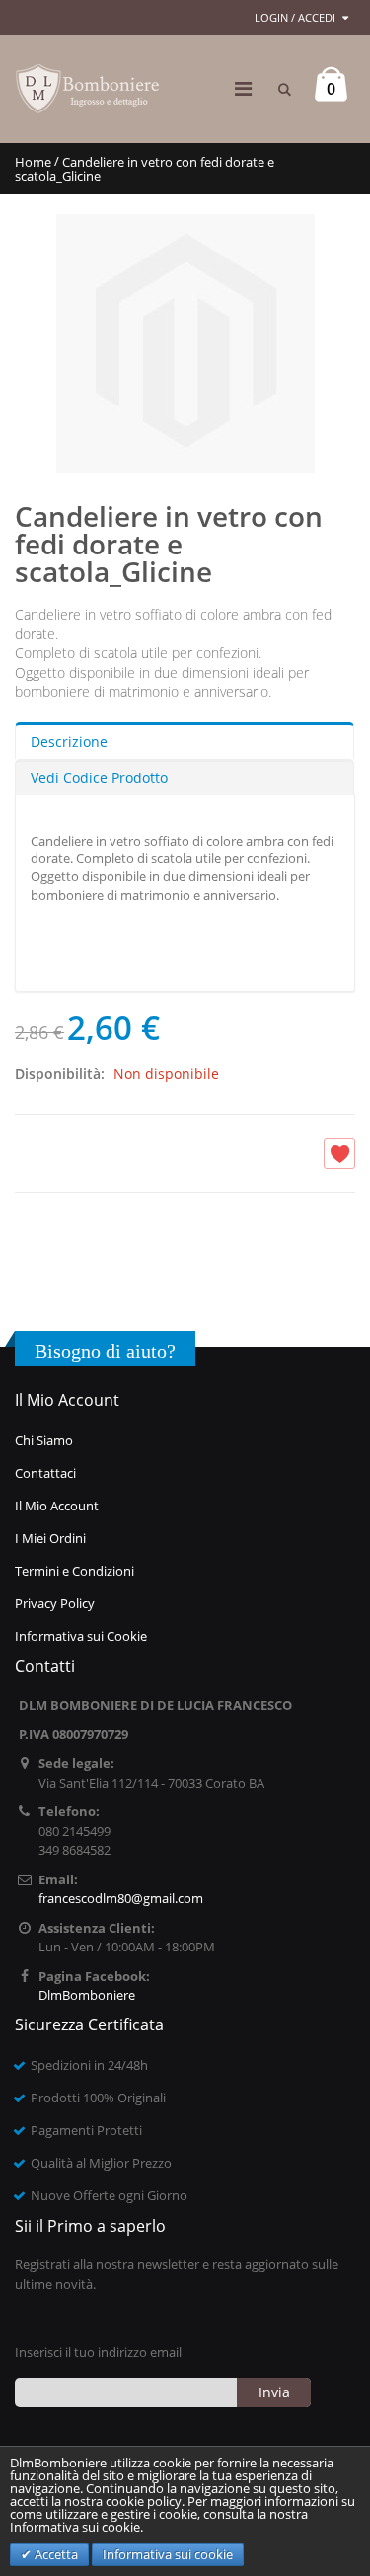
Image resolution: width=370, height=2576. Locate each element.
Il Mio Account (57, 1506)
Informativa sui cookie (168, 2554)
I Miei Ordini (50, 1538)
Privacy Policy (55, 1603)
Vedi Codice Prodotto (99, 778)
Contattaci (45, 1473)
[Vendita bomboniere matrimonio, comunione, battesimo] (89, 89)
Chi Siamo (44, 1440)
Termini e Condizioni (74, 1571)
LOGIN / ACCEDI (295, 17)
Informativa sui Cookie (81, 1636)
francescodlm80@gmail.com (121, 1898)
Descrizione (69, 741)
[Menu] (243, 88)
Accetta (55, 2554)
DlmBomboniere (87, 1995)
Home (33, 162)
